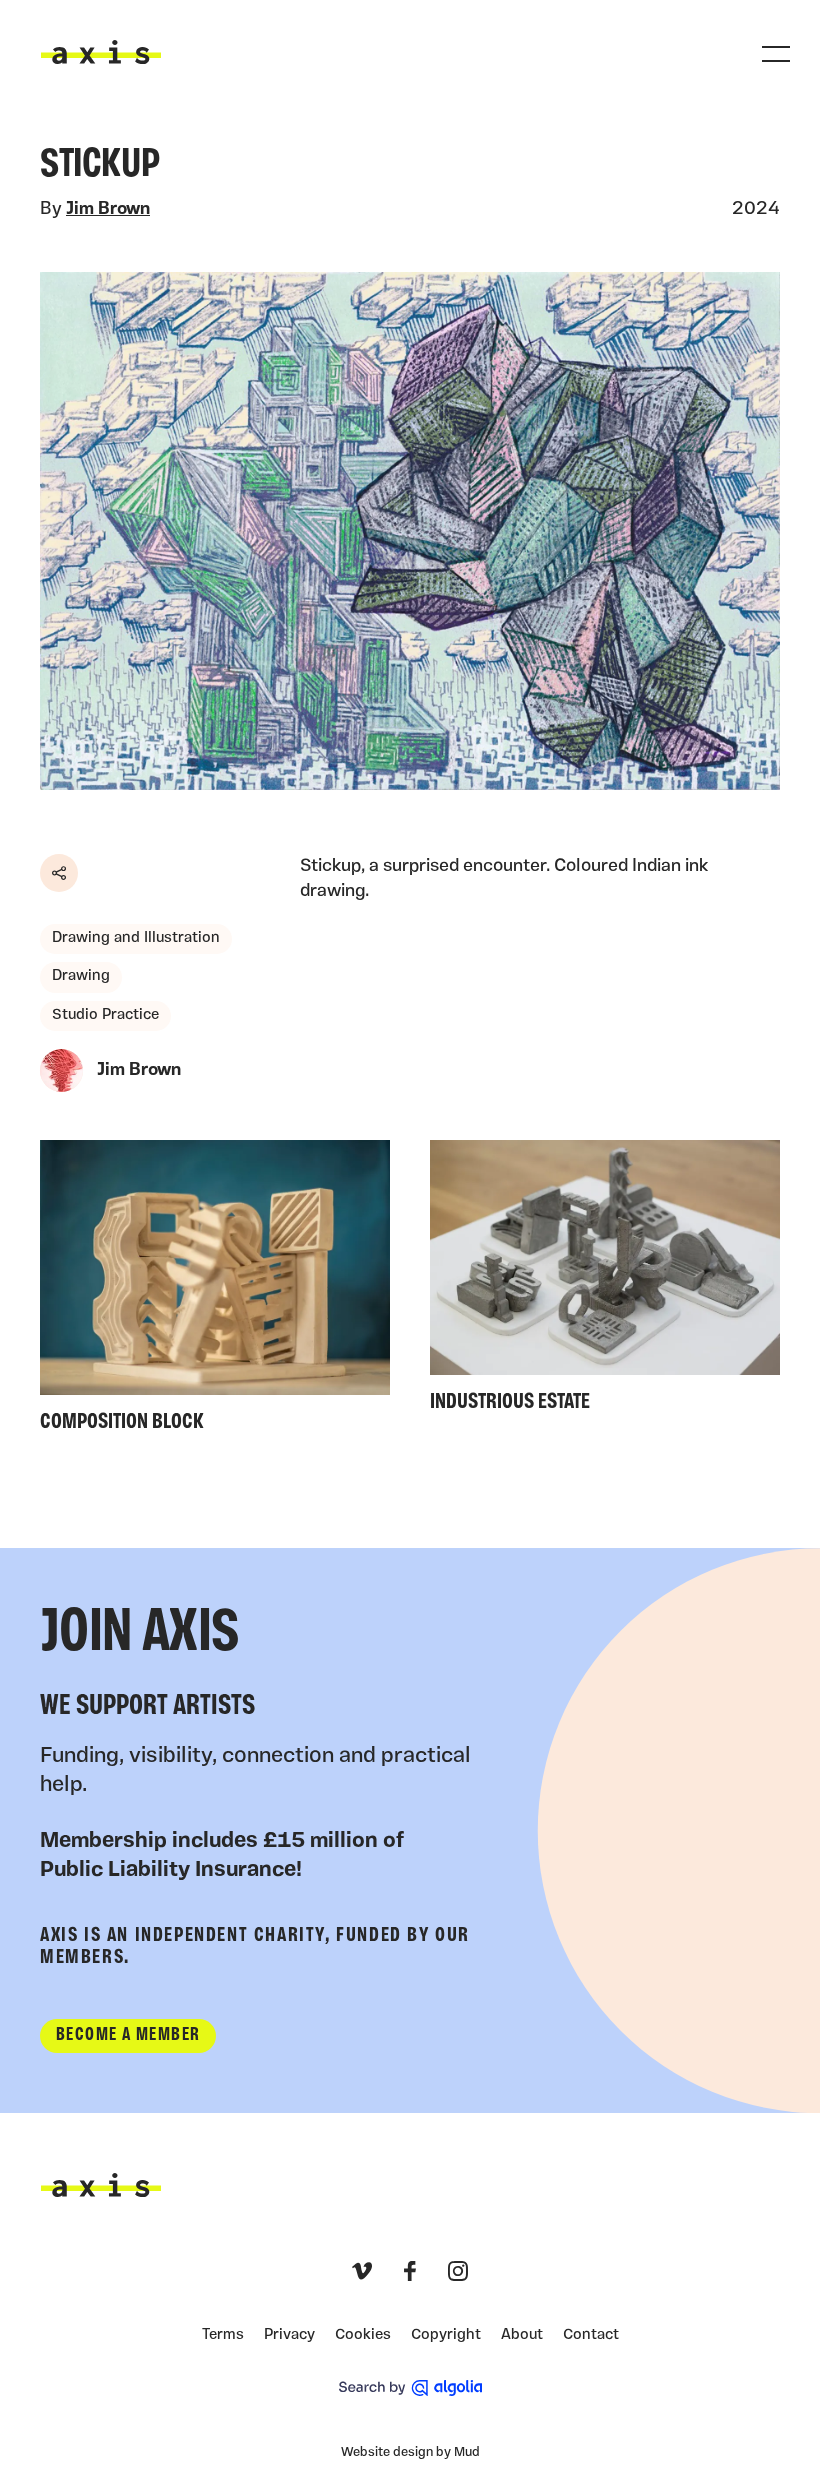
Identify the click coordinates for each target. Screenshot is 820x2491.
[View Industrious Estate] (605, 1282)
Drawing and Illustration (136, 938)
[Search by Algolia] (410, 2388)
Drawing (81, 976)
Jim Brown (108, 209)
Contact (591, 2335)
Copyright (446, 2335)
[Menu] (776, 54)
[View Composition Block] (215, 1292)
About (522, 2335)
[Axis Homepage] (101, 52)
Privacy (289, 2335)
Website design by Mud (410, 2452)
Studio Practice (105, 1015)
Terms (223, 2335)
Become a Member (128, 2035)
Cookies (363, 2335)
